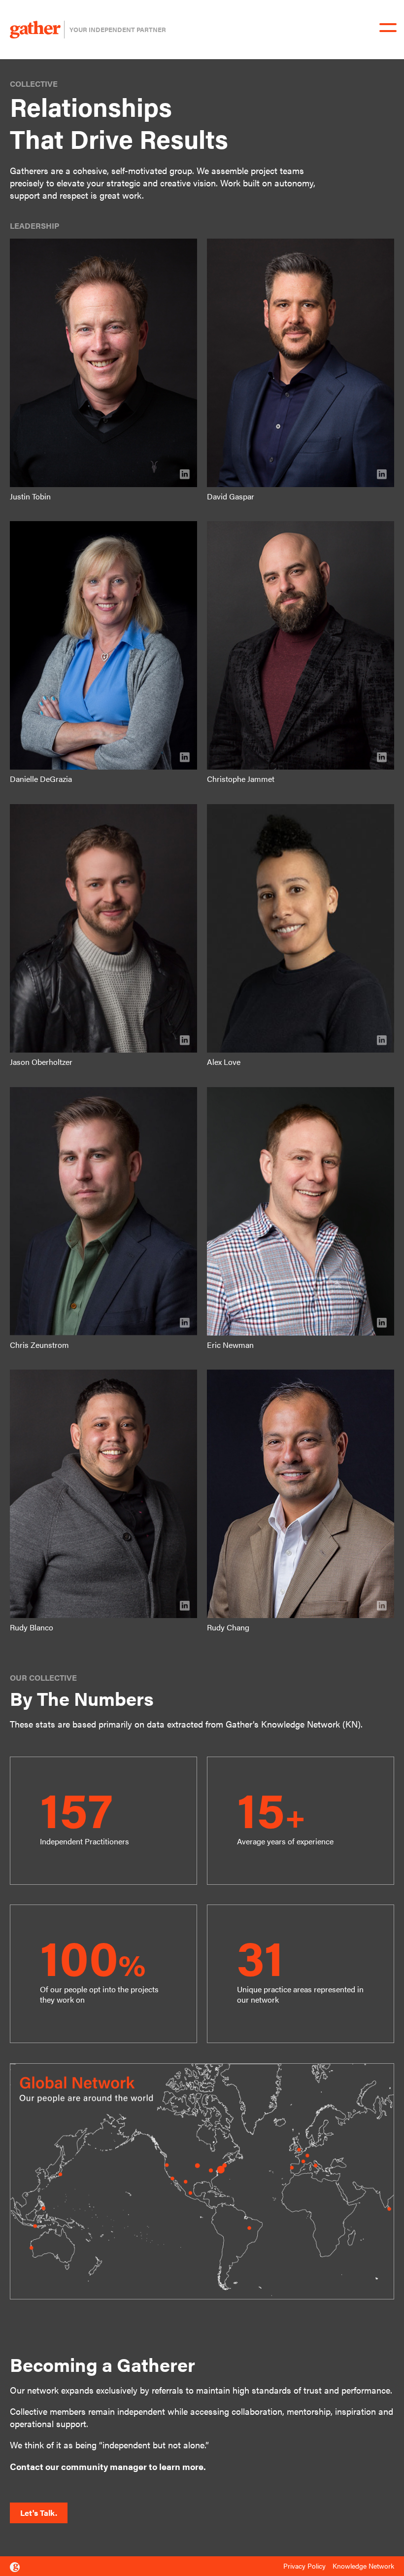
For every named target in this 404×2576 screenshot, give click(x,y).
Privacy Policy (304, 2566)
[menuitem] (307, 2566)
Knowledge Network (363, 2566)
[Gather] (15, 2567)
